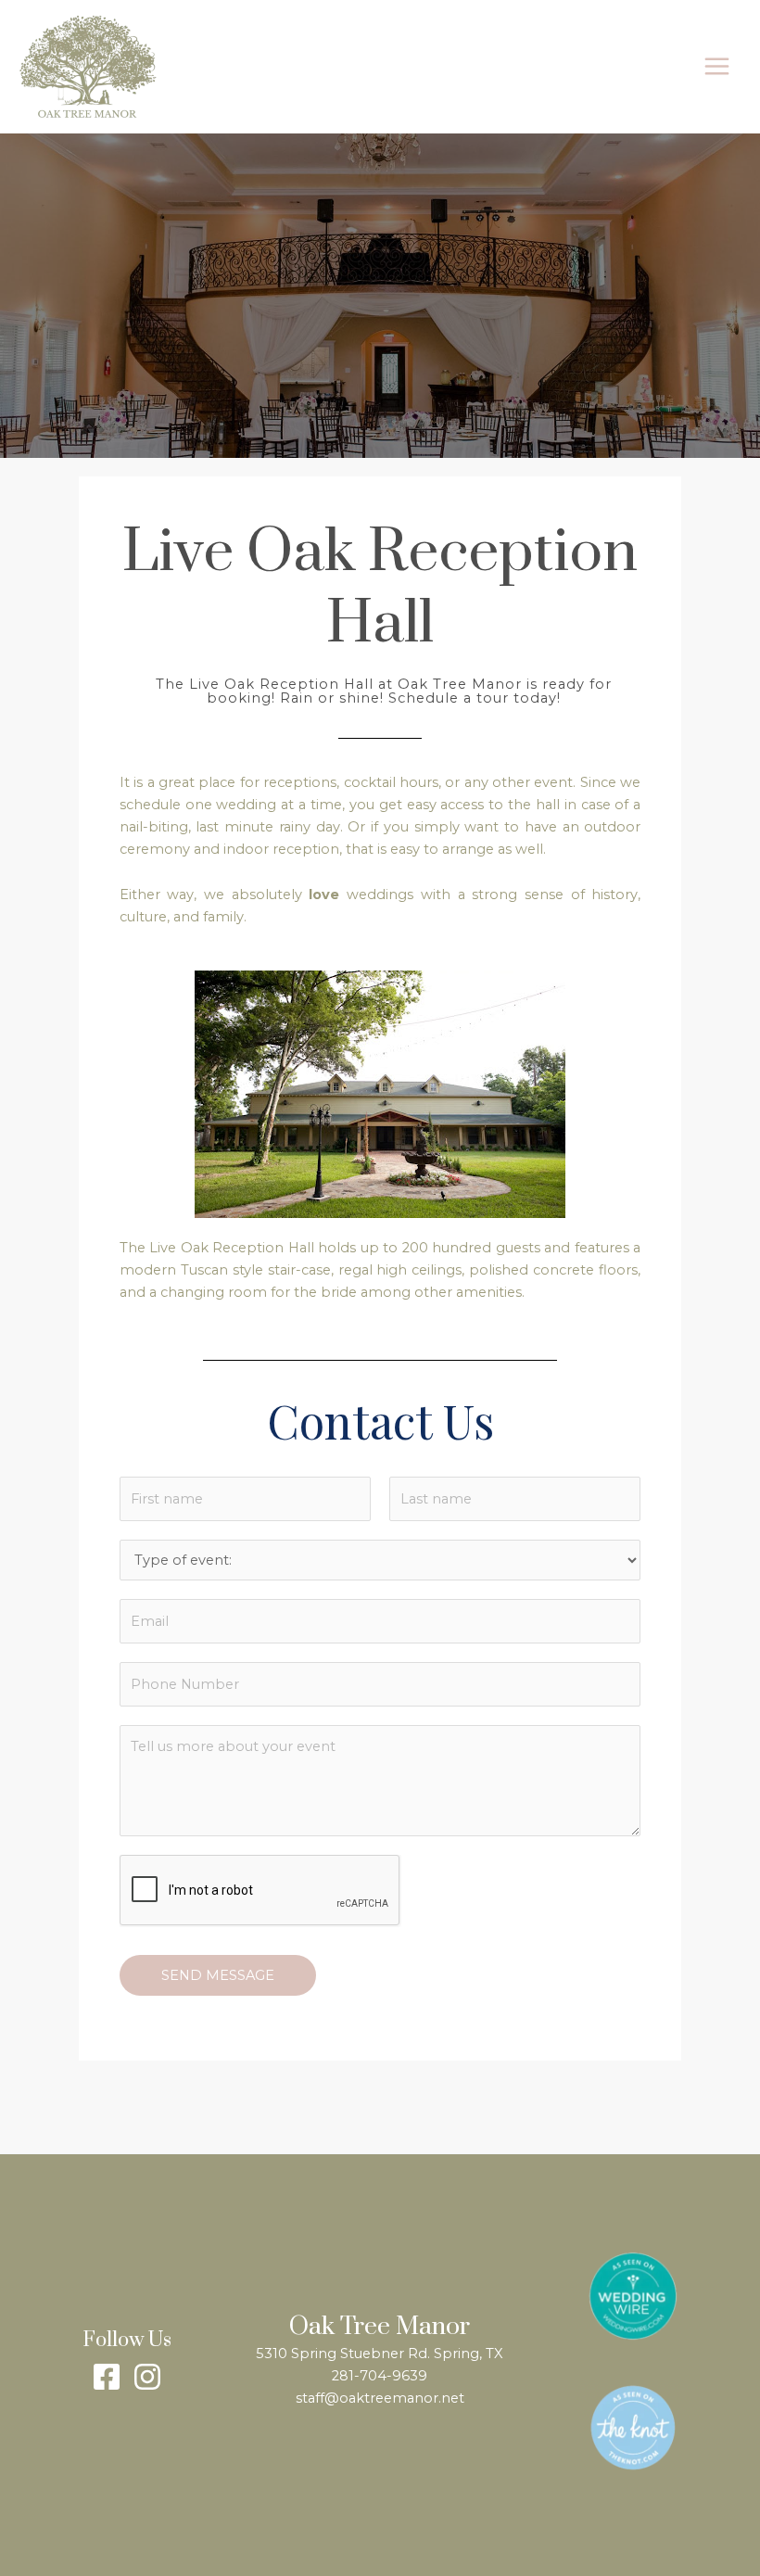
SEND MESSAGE (218, 1975)
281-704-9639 (380, 2376)
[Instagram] (147, 2377)
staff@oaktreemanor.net (380, 2398)
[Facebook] (107, 2377)
